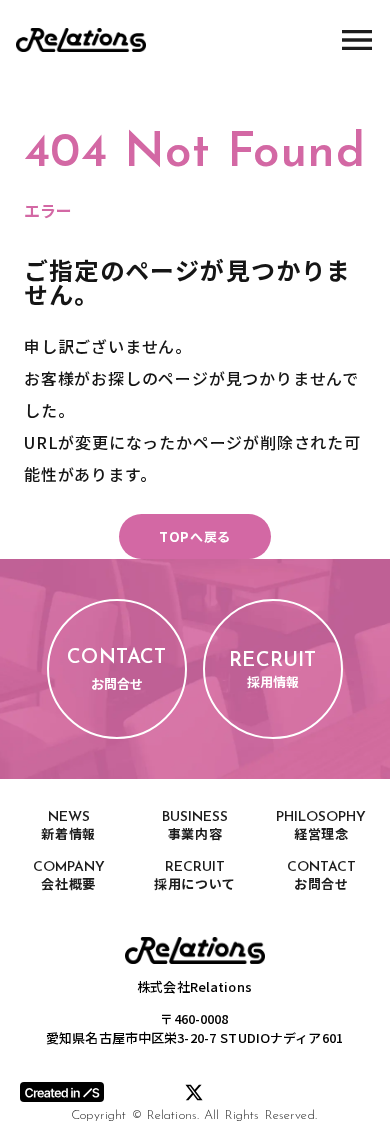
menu (357, 40)
